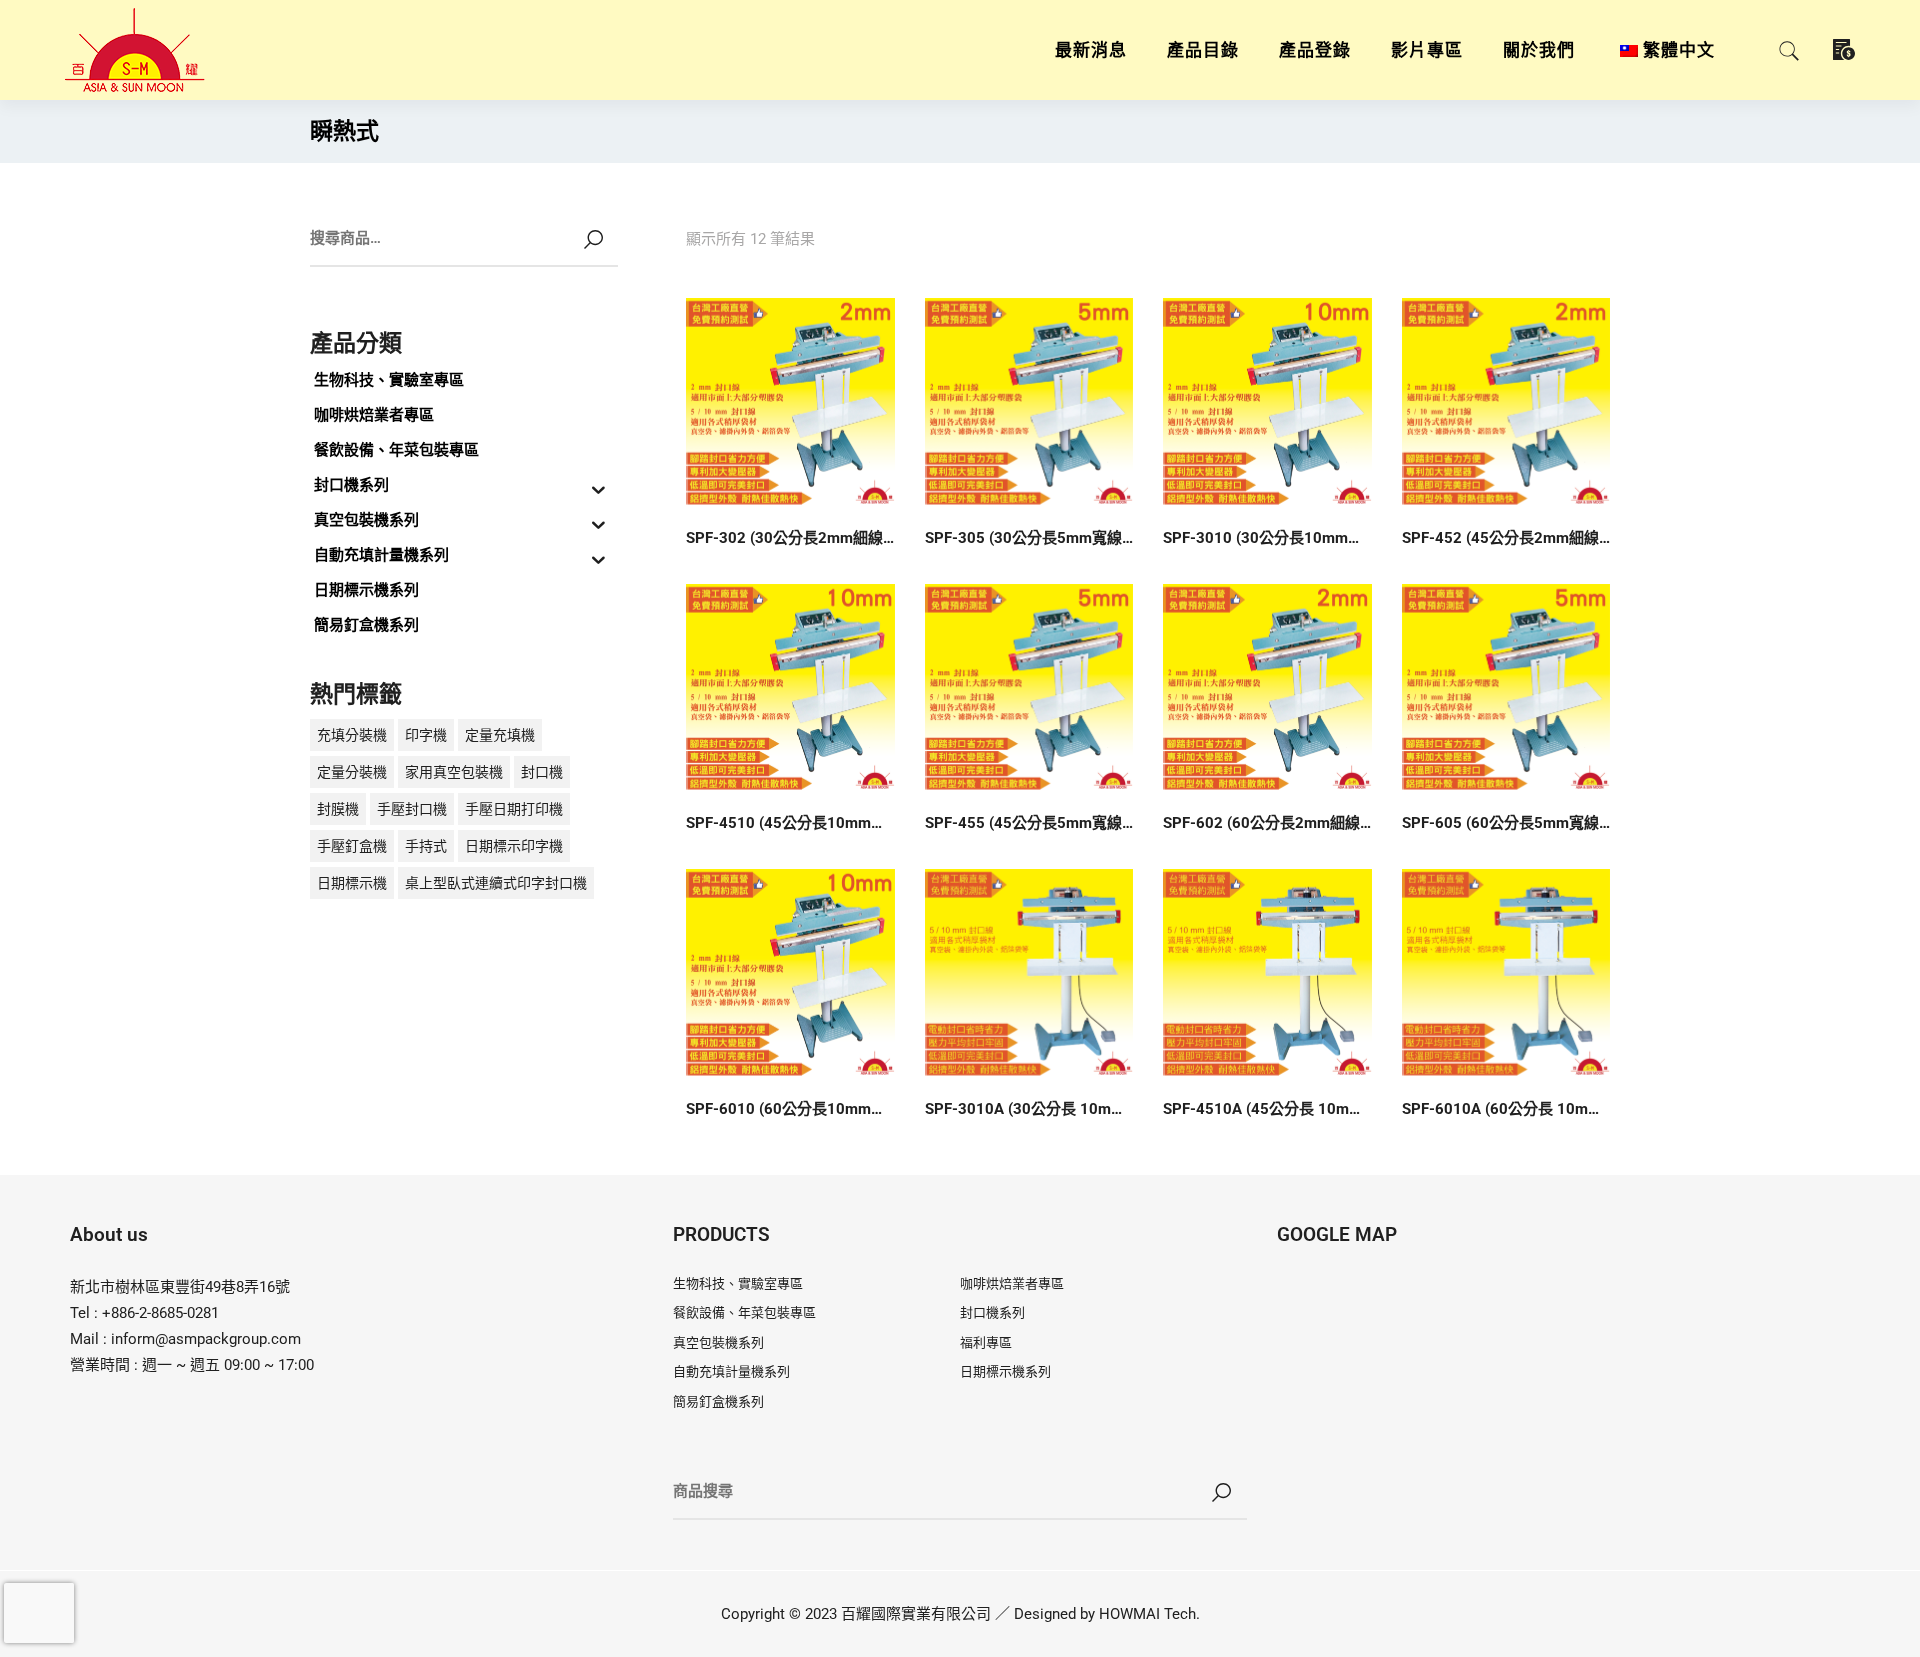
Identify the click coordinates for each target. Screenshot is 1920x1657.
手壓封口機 (412, 809)
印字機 (426, 735)
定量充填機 (500, 735)
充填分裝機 (352, 735)
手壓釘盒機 (352, 846)
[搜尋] (1222, 1493)
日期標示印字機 (514, 846)
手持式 (426, 846)
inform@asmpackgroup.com (206, 1339)
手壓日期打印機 (514, 809)
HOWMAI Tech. (1149, 1614)
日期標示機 (352, 883)
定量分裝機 (352, 772)
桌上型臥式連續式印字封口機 (496, 883)
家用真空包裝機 (454, 772)
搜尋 (593, 240)
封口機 (542, 772)
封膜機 (338, 809)
